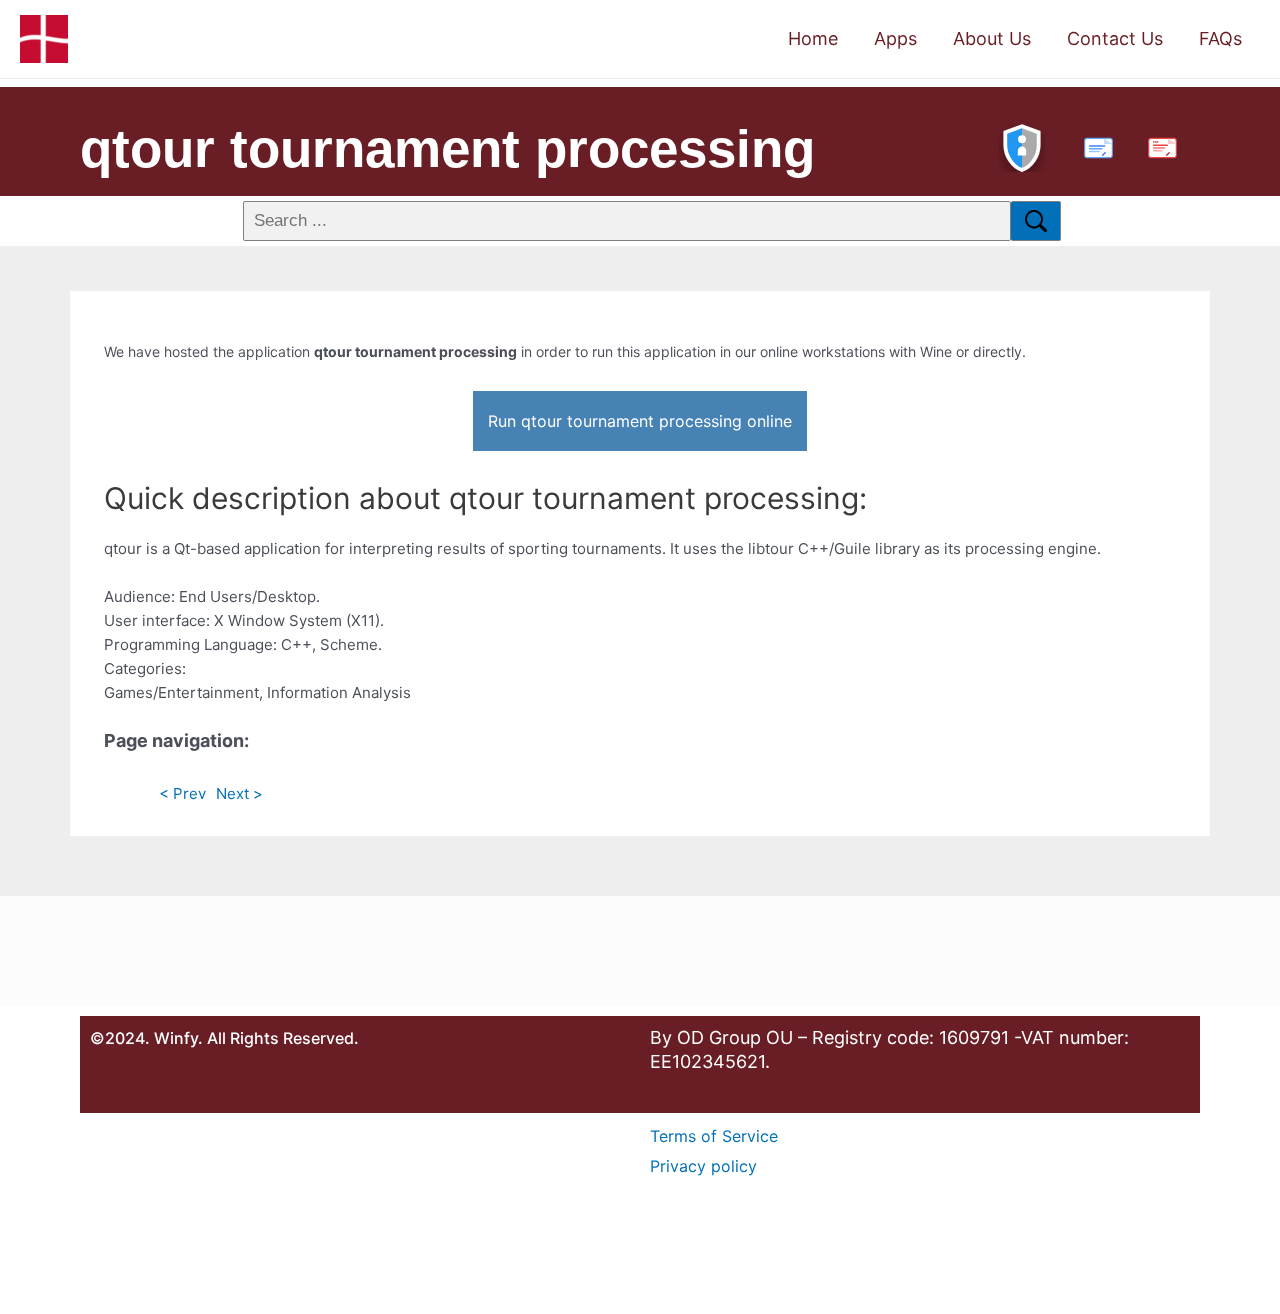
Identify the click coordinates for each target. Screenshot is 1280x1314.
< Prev (182, 793)
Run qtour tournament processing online (640, 421)
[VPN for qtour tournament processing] (1022, 145)
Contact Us (1115, 38)
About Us (992, 38)
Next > (239, 793)
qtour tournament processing (447, 148)
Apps (895, 38)
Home (813, 38)
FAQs (1220, 38)
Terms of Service (714, 1136)
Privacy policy (703, 1166)
